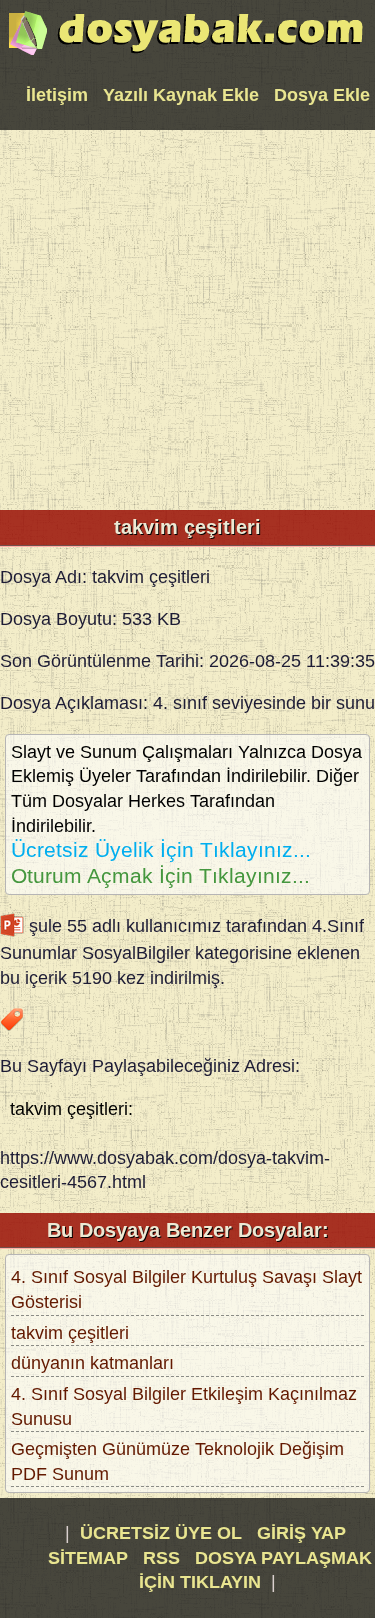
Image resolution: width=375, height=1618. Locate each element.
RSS (164, 1558)
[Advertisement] (187, 317)
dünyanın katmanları (92, 1363)
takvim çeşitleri (70, 1333)
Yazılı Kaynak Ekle (181, 95)
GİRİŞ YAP (301, 1533)
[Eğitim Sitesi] (186, 53)
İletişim (57, 95)
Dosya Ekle (322, 95)
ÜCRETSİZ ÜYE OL (161, 1533)
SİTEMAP (90, 1558)
